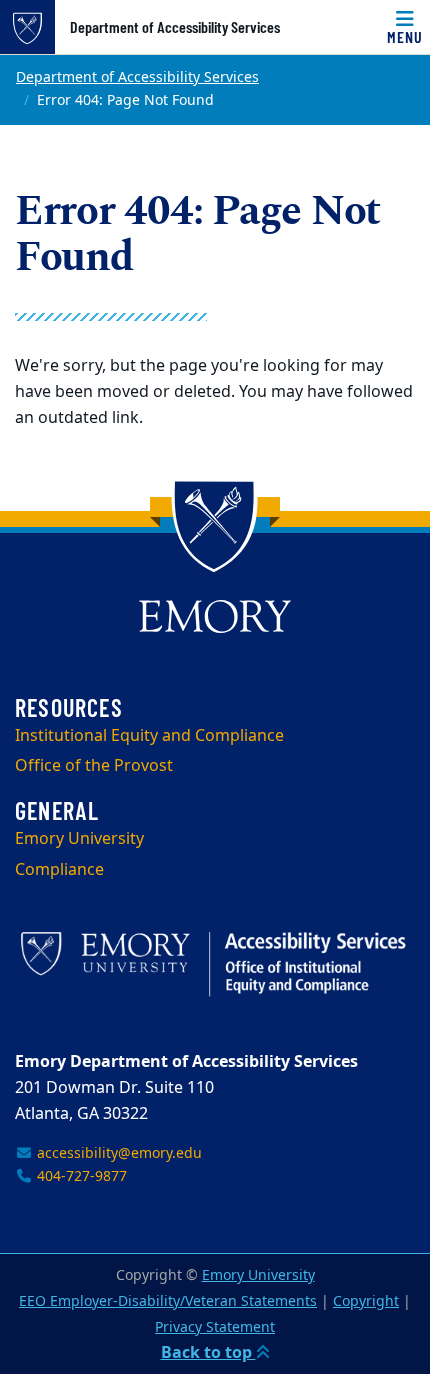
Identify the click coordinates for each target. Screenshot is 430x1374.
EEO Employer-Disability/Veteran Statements (168, 1301)
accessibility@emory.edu (117, 1153)
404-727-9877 (80, 1176)
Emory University (79, 839)
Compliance (59, 870)
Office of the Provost (94, 766)
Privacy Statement (215, 1327)
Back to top (208, 1353)
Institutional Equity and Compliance (149, 736)
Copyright (366, 1301)
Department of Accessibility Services (175, 27)
